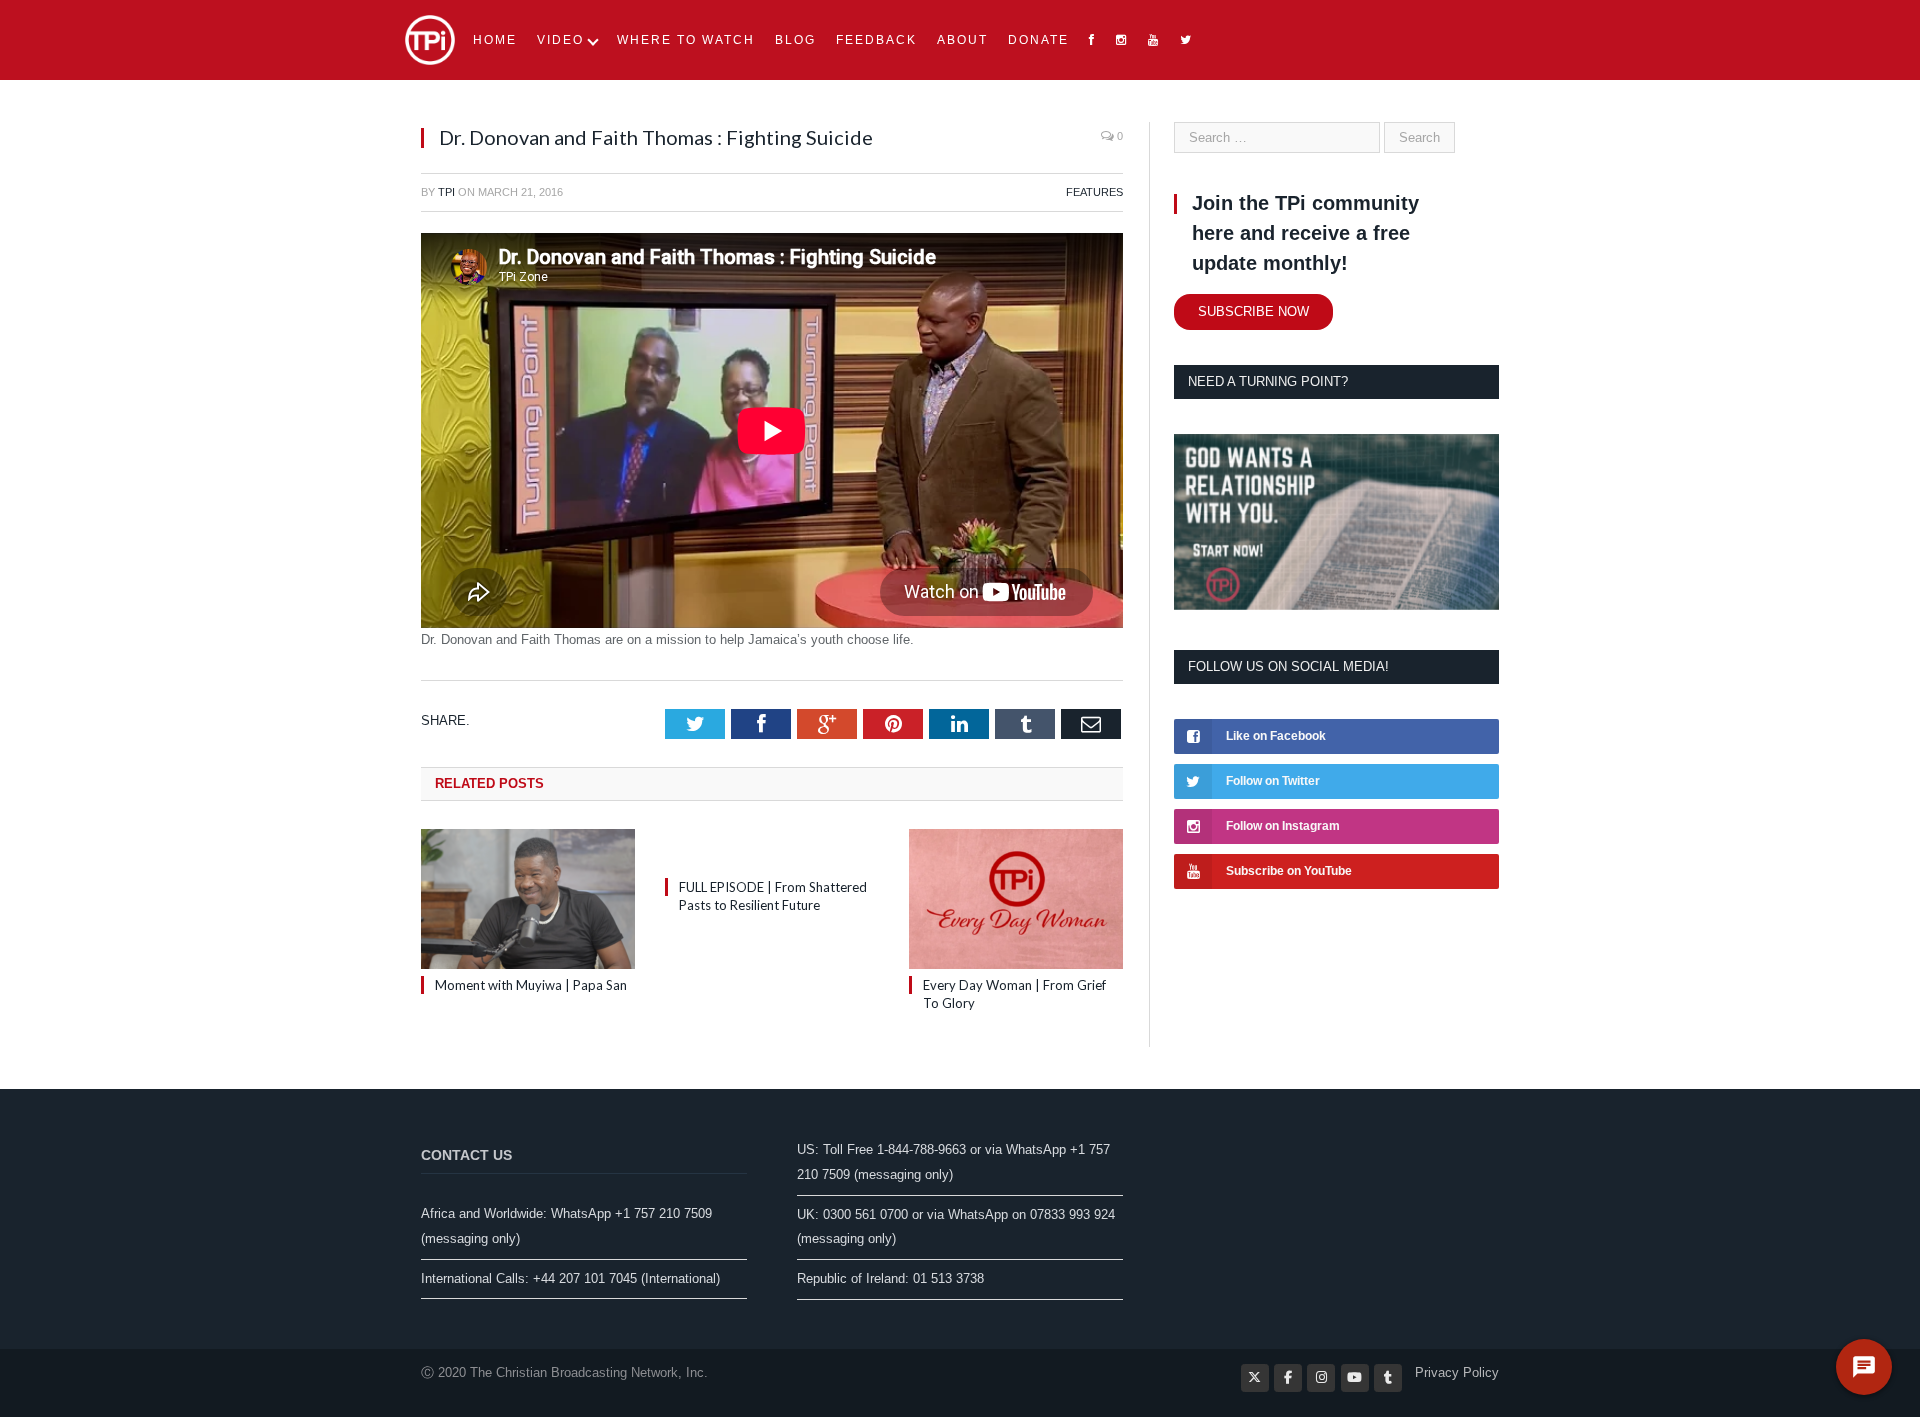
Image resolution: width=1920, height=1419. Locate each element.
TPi (446, 192)
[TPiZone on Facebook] (1288, 1378)
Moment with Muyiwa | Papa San (531, 985)
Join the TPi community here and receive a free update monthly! (1305, 233)
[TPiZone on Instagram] (1321, 1378)
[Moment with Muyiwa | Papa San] (528, 899)
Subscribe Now (1253, 311)
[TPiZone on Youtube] (1355, 1378)
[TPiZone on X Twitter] (1255, 1378)
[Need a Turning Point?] (1336, 605)
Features (1094, 192)
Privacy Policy (1457, 1372)
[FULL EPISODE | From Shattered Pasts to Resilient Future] (772, 850)
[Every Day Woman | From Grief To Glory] (1016, 899)
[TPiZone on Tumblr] (1388, 1378)
